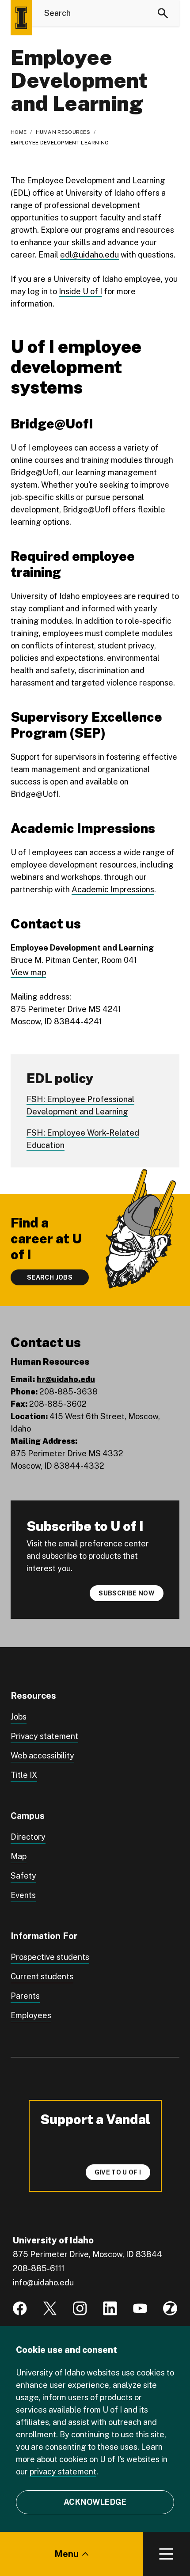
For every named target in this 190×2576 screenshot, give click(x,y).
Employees (31, 2015)
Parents (25, 1996)
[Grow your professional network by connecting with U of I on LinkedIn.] (110, 2308)
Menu (66, 2554)
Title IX (24, 1775)
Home (19, 132)
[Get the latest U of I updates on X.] (50, 2308)
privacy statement (63, 2472)
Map (19, 1856)
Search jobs (50, 1277)
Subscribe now (127, 1593)
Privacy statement (44, 1736)
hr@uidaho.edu (66, 1379)
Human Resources (63, 132)
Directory (28, 1837)
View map (28, 972)
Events (23, 1895)
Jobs (19, 1717)
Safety (23, 1876)
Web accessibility (42, 1756)
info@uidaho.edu (43, 2282)
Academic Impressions (113, 889)
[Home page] (21, 18)
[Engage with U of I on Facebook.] (20, 2308)
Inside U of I (80, 291)
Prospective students (50, 1957)
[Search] (163, 13)
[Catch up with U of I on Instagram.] (80, 2308)
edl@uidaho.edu (89, 255)
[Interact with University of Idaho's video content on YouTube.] (140, 2308)
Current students (42, 1976)
